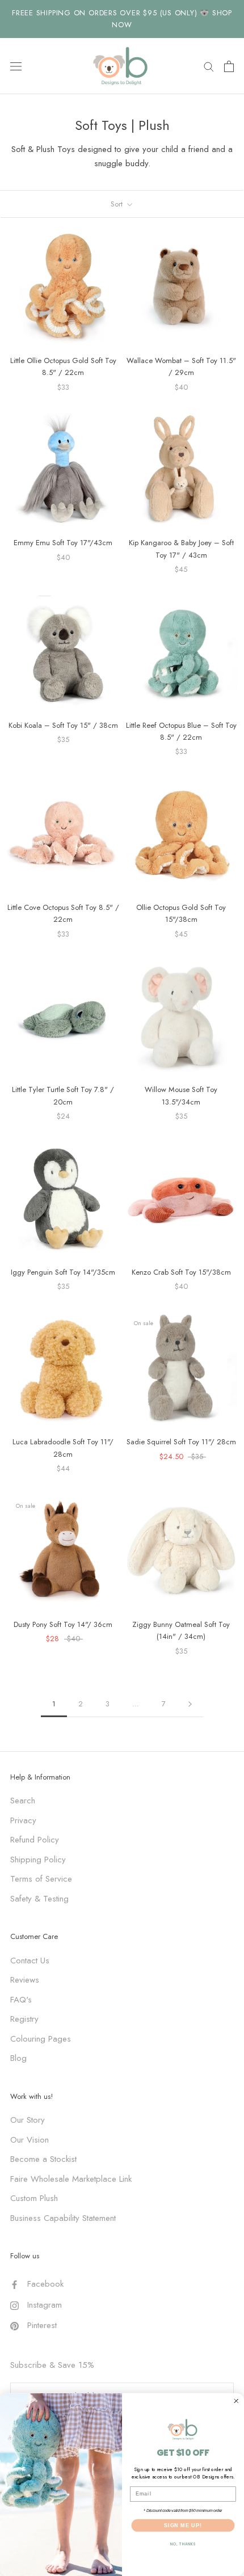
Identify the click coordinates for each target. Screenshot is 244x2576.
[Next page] (190, 1704)
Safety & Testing (39, 1899)
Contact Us (30, 1961)
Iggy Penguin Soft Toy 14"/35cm (63, 1272)
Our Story (28, 2120)
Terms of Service (41, 1879)
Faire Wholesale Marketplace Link (71, 2179)
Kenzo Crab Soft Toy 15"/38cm (181, 1272)
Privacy (23, 1820)
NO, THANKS (183, 2544)
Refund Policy (35, 1840)
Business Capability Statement (63, 2218)
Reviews (25, 1980)
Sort (118, 204)
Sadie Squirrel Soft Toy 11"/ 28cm (181, 1442)
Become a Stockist (43, 2159)
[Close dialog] (236, 2401)
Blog (18, 2058)
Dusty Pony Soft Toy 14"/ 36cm (63, 1624)
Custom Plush (34, 2198)
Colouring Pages (41, 2039)
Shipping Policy (38, 1860)
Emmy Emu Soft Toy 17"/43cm (63, 543)
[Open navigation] (16, 66)
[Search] (209, 66)
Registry (24, 2019)
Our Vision (30, 2140)
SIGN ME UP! (183, 2525)
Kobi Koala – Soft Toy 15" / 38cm (63, 725)
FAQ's (21, 2000)
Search (23, 1801)
